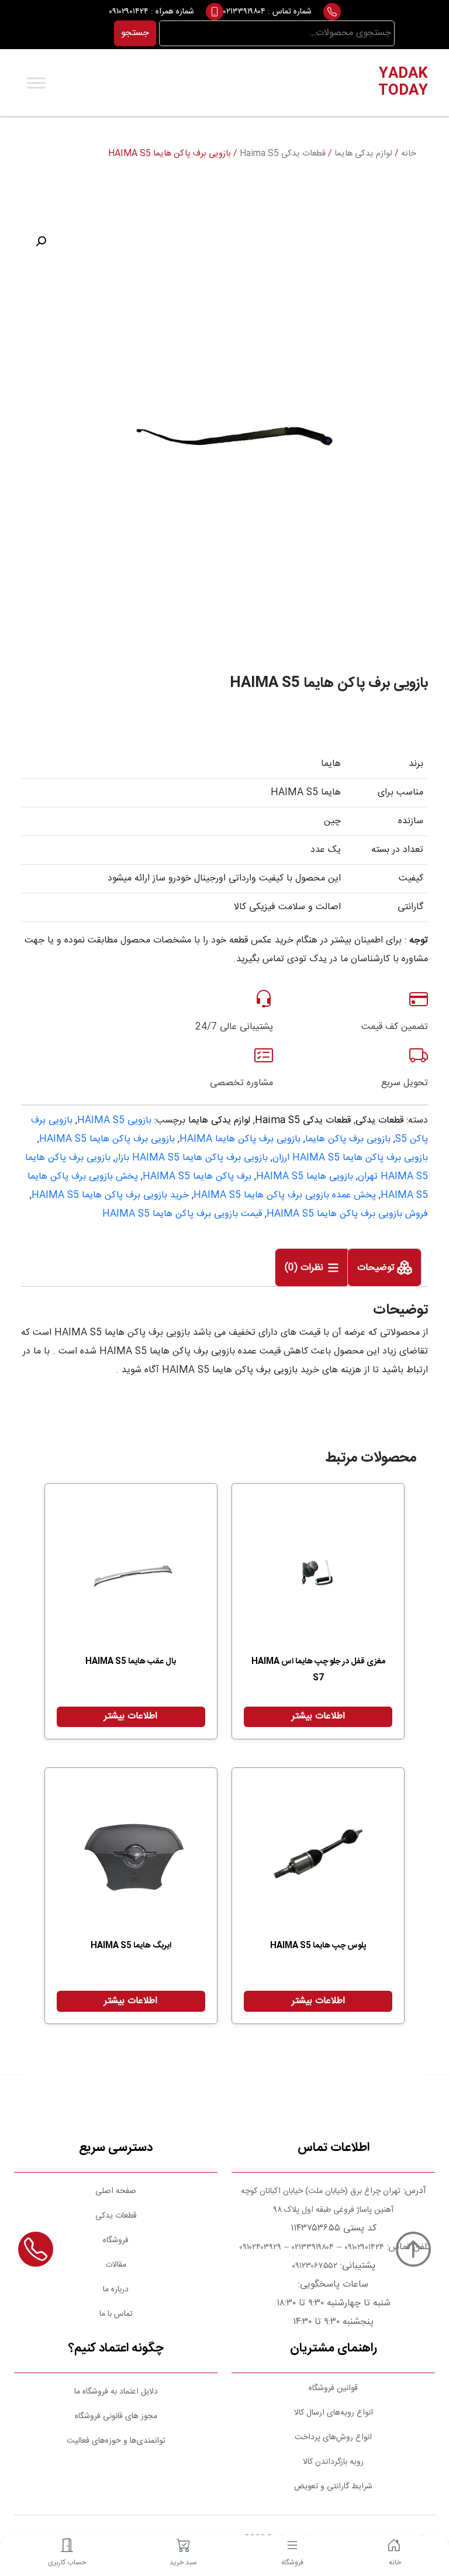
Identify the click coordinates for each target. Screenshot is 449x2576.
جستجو (135, 33)
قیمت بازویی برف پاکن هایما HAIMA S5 (182, 1214)
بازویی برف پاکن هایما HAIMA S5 (107, 1139)
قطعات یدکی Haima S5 (283, 154)
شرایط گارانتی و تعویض (333, 2487)
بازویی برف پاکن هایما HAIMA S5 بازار (191, 1158)
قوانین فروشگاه (333, 2388)
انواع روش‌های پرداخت (333, 2437)
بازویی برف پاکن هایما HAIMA (240, 1139)
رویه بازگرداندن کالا (333, 2462)
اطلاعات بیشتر (318, 1716)
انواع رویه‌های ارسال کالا (334, 2413)
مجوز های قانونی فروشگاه (116, 2416)
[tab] (384, 1268)
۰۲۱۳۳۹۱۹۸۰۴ (244, 12)
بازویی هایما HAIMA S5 (305, 1177)
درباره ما (116, 2290)
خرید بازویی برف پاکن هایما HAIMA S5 (110, 1195)
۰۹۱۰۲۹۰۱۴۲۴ (129, 12)
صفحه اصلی (116, 2191)
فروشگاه (116, 2240)
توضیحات (377, 1268)
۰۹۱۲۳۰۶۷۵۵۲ (315, 2266)
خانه (409, 154)
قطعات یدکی (379, 1120)
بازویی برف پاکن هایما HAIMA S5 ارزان (350, 1158)
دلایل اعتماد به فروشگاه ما (116, 2392)
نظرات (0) (305, 1268)
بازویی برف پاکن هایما (348, 1139)
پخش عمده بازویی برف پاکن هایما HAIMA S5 (285, 1195)
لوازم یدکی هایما (363, 154)
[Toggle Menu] (36, 83)
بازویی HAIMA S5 (114, 1120)
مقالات (116, 2265)
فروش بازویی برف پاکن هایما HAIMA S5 (347, 1214)
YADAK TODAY (403, 83)
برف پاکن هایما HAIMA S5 (197, 1177)
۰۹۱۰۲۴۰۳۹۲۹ (259, 2247)
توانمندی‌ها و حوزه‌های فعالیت (116, 2441)
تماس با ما (116, 2314)
